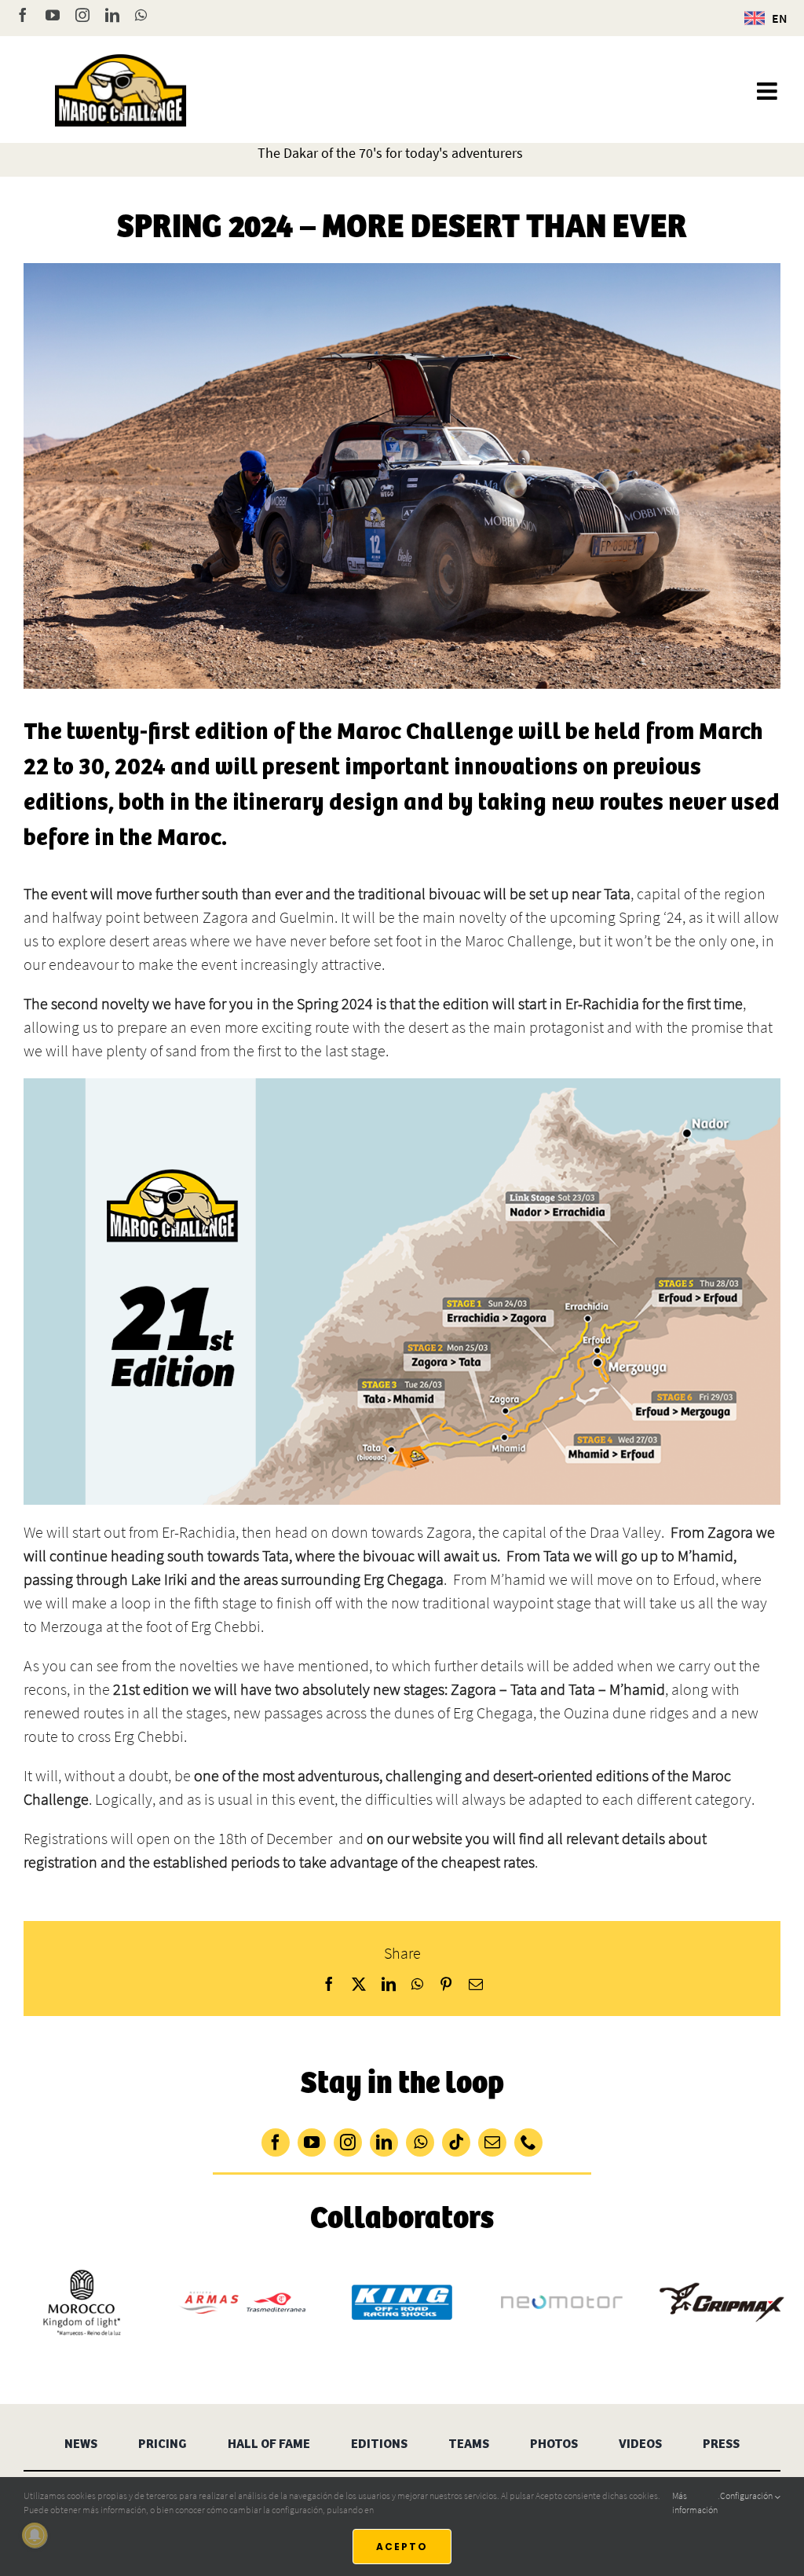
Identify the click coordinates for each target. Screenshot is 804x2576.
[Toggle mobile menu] (769, 91)
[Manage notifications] (35, 2535)
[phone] (528, 2142)
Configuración (747, 2495)
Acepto (402, 2547)
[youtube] (312, 2142)
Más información (695, 2503)
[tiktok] (456, 2142)
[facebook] (276, 2142)
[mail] (492, 2142)
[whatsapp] (420, 2142)
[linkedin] (384, 2142)
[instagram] (348, 2142)
